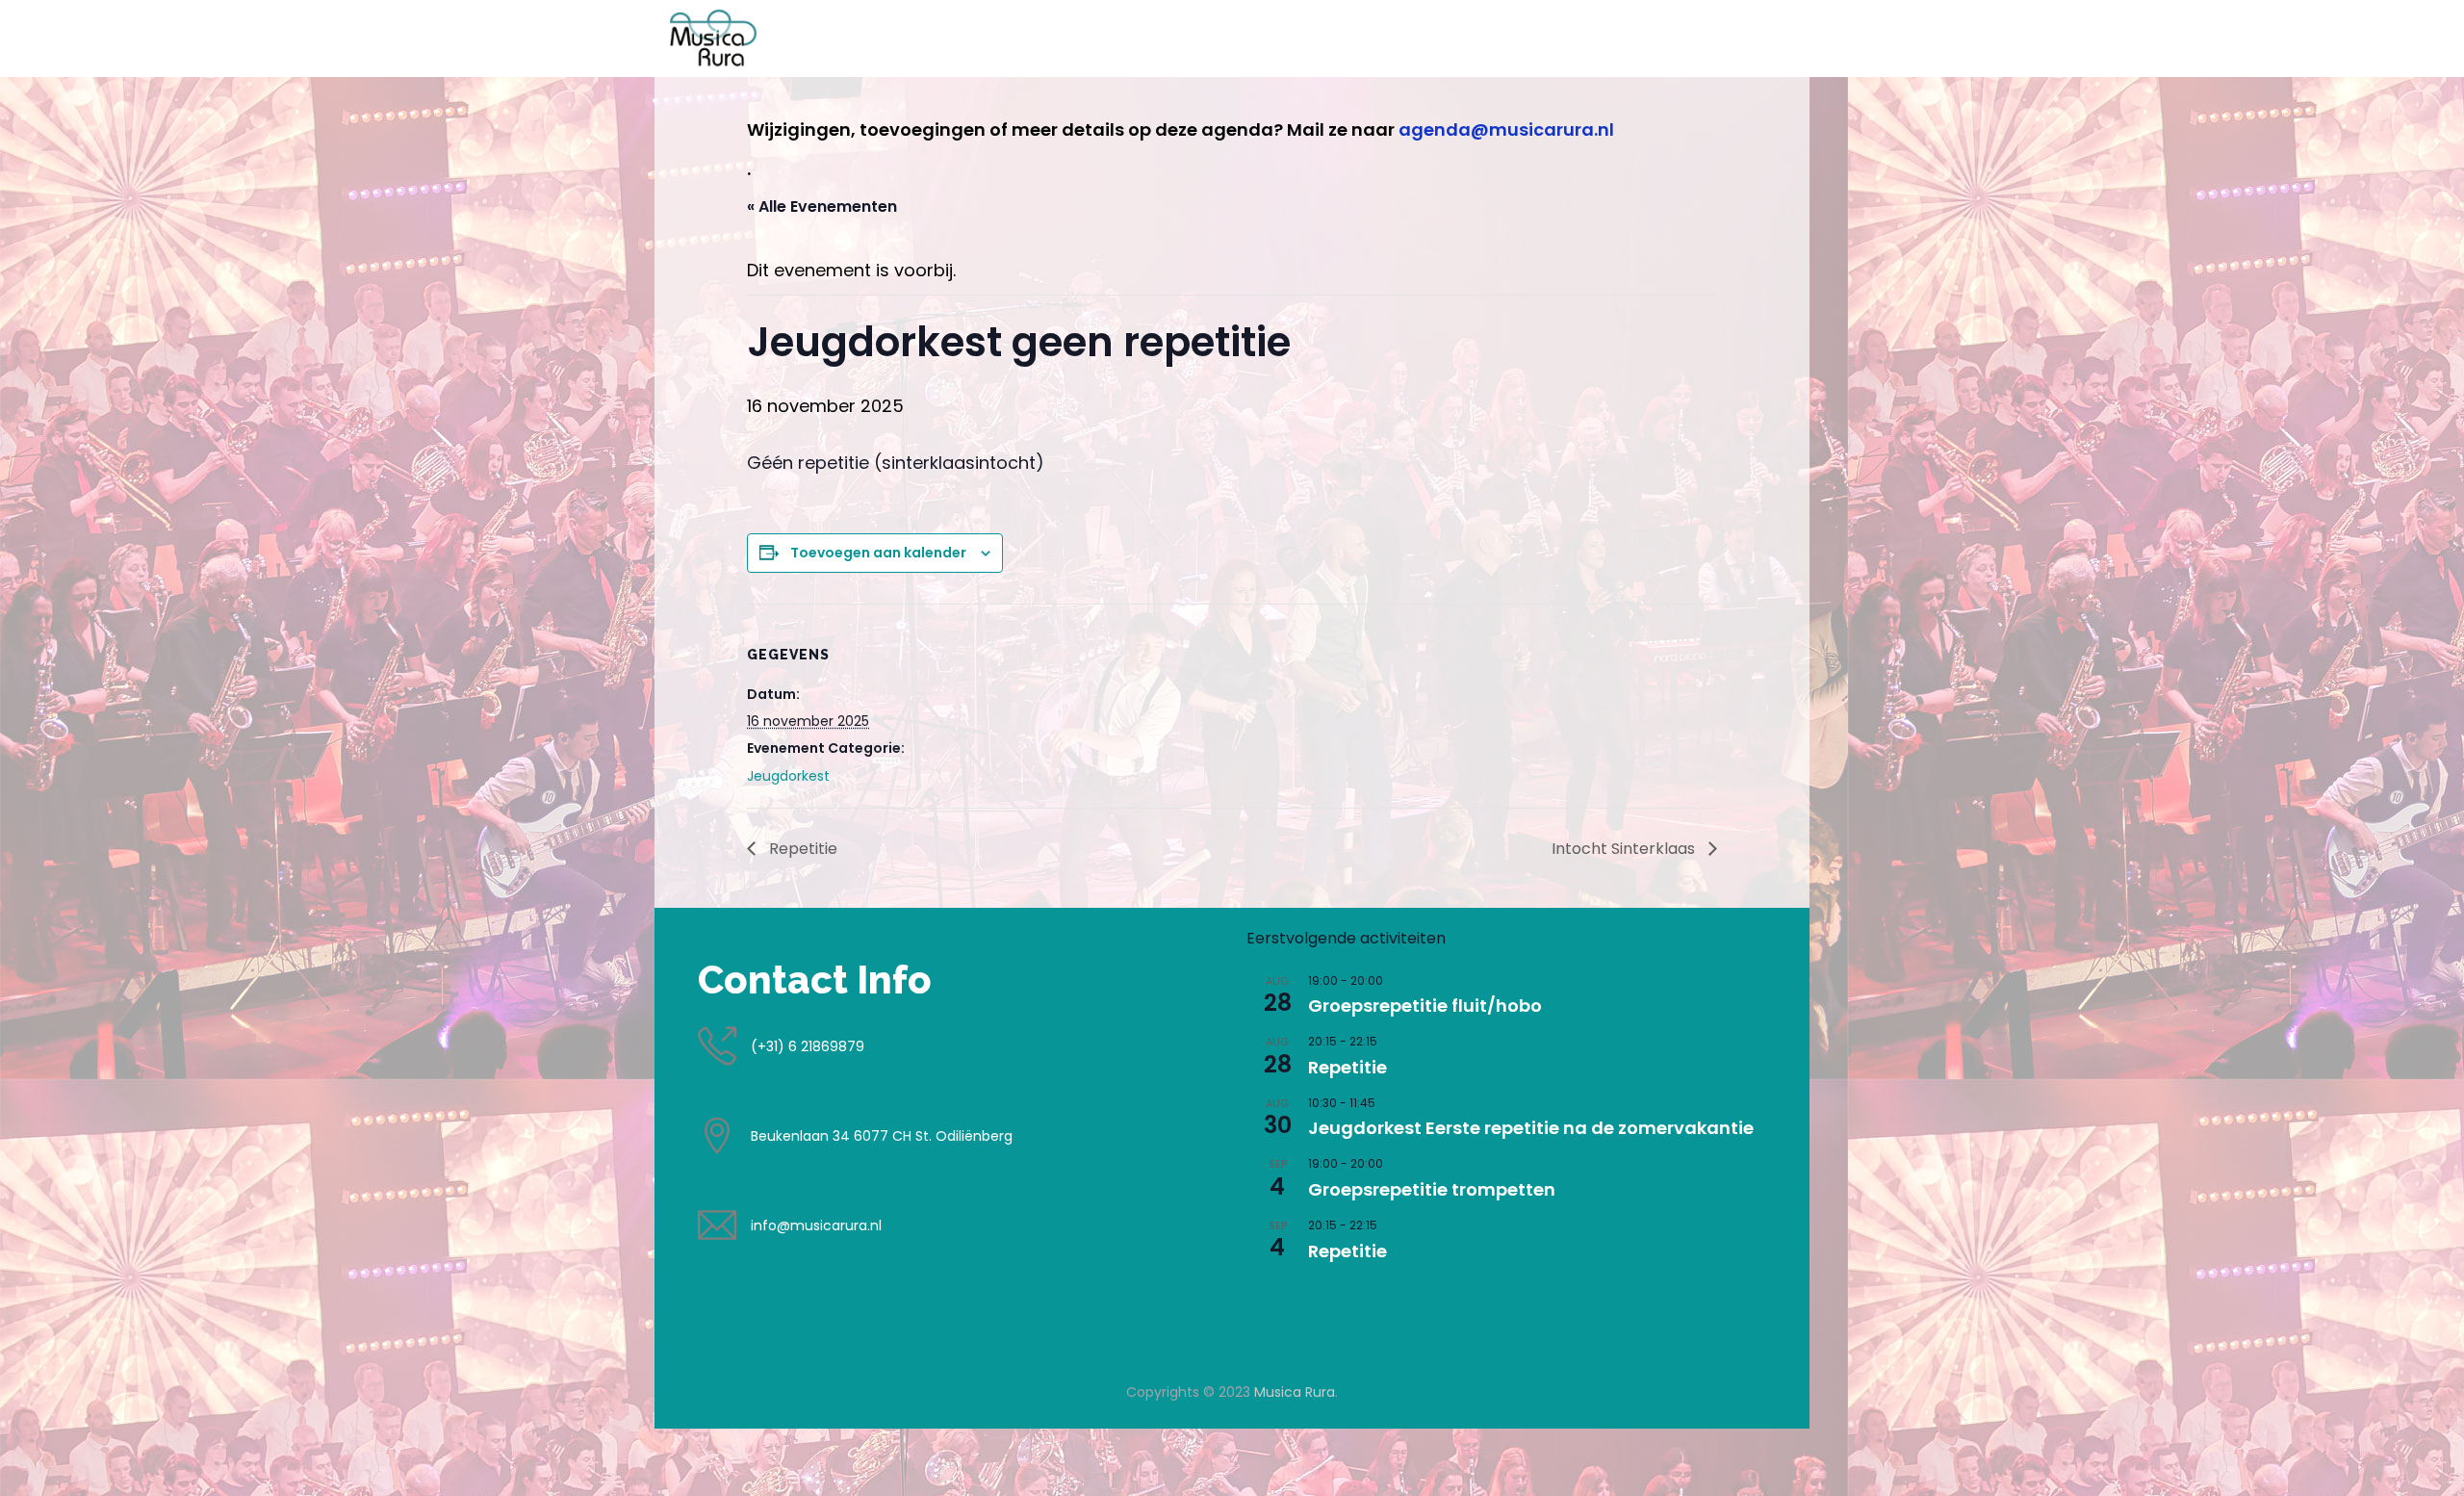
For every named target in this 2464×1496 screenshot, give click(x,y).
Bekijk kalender (1295, 1294)
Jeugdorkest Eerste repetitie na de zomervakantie (1531, 1128)
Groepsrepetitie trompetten (1432, 1189)
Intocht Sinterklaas (1625, 849)
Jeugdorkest (788, 776)
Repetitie (801, 849)
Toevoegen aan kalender (878, 553)
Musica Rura (1295, 1392)
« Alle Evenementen (822, 206)
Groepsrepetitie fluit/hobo (1425, 1006)
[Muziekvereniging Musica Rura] (713, 38)
